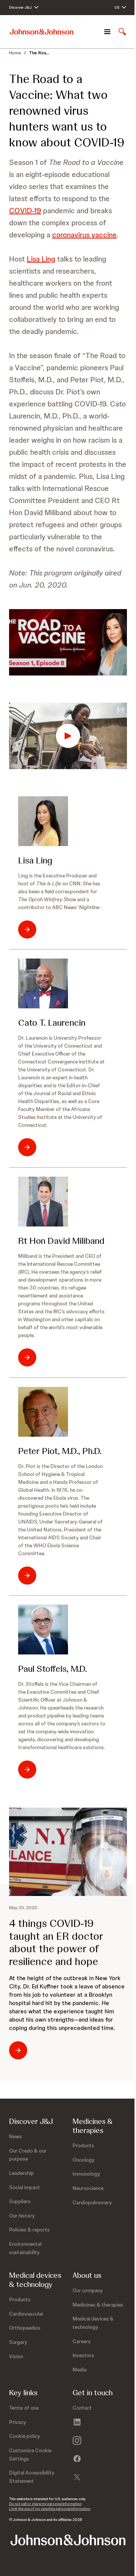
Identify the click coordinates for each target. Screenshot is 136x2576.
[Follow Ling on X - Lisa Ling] (27, 929)
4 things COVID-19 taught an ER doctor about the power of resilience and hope (56, 1942)
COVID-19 (25, 211)
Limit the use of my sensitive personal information (50, 2509)
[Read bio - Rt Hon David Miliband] (27, 1357)
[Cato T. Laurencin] (43, 983)
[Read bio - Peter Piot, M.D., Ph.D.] (27, 1576)
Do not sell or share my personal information (45, 2504)
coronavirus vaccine (84, 235)
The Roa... (39, 53)
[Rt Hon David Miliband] (43, 1202)
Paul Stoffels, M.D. (53, 1669)
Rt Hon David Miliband (61, 1241)
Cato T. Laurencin (52, 1023)
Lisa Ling (41, 259)
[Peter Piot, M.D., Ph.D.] (43, 1412)
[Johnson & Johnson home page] (42, 32)
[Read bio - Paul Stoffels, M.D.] (27, 1770)
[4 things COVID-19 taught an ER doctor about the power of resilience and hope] (68, 1852)
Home (15, 53)
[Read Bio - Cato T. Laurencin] (27, 1147)
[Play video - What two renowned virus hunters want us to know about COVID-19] (68, 736)
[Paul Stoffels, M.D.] (43, 1630)
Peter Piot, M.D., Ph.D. (60, 1451)
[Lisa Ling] (43, 821)
